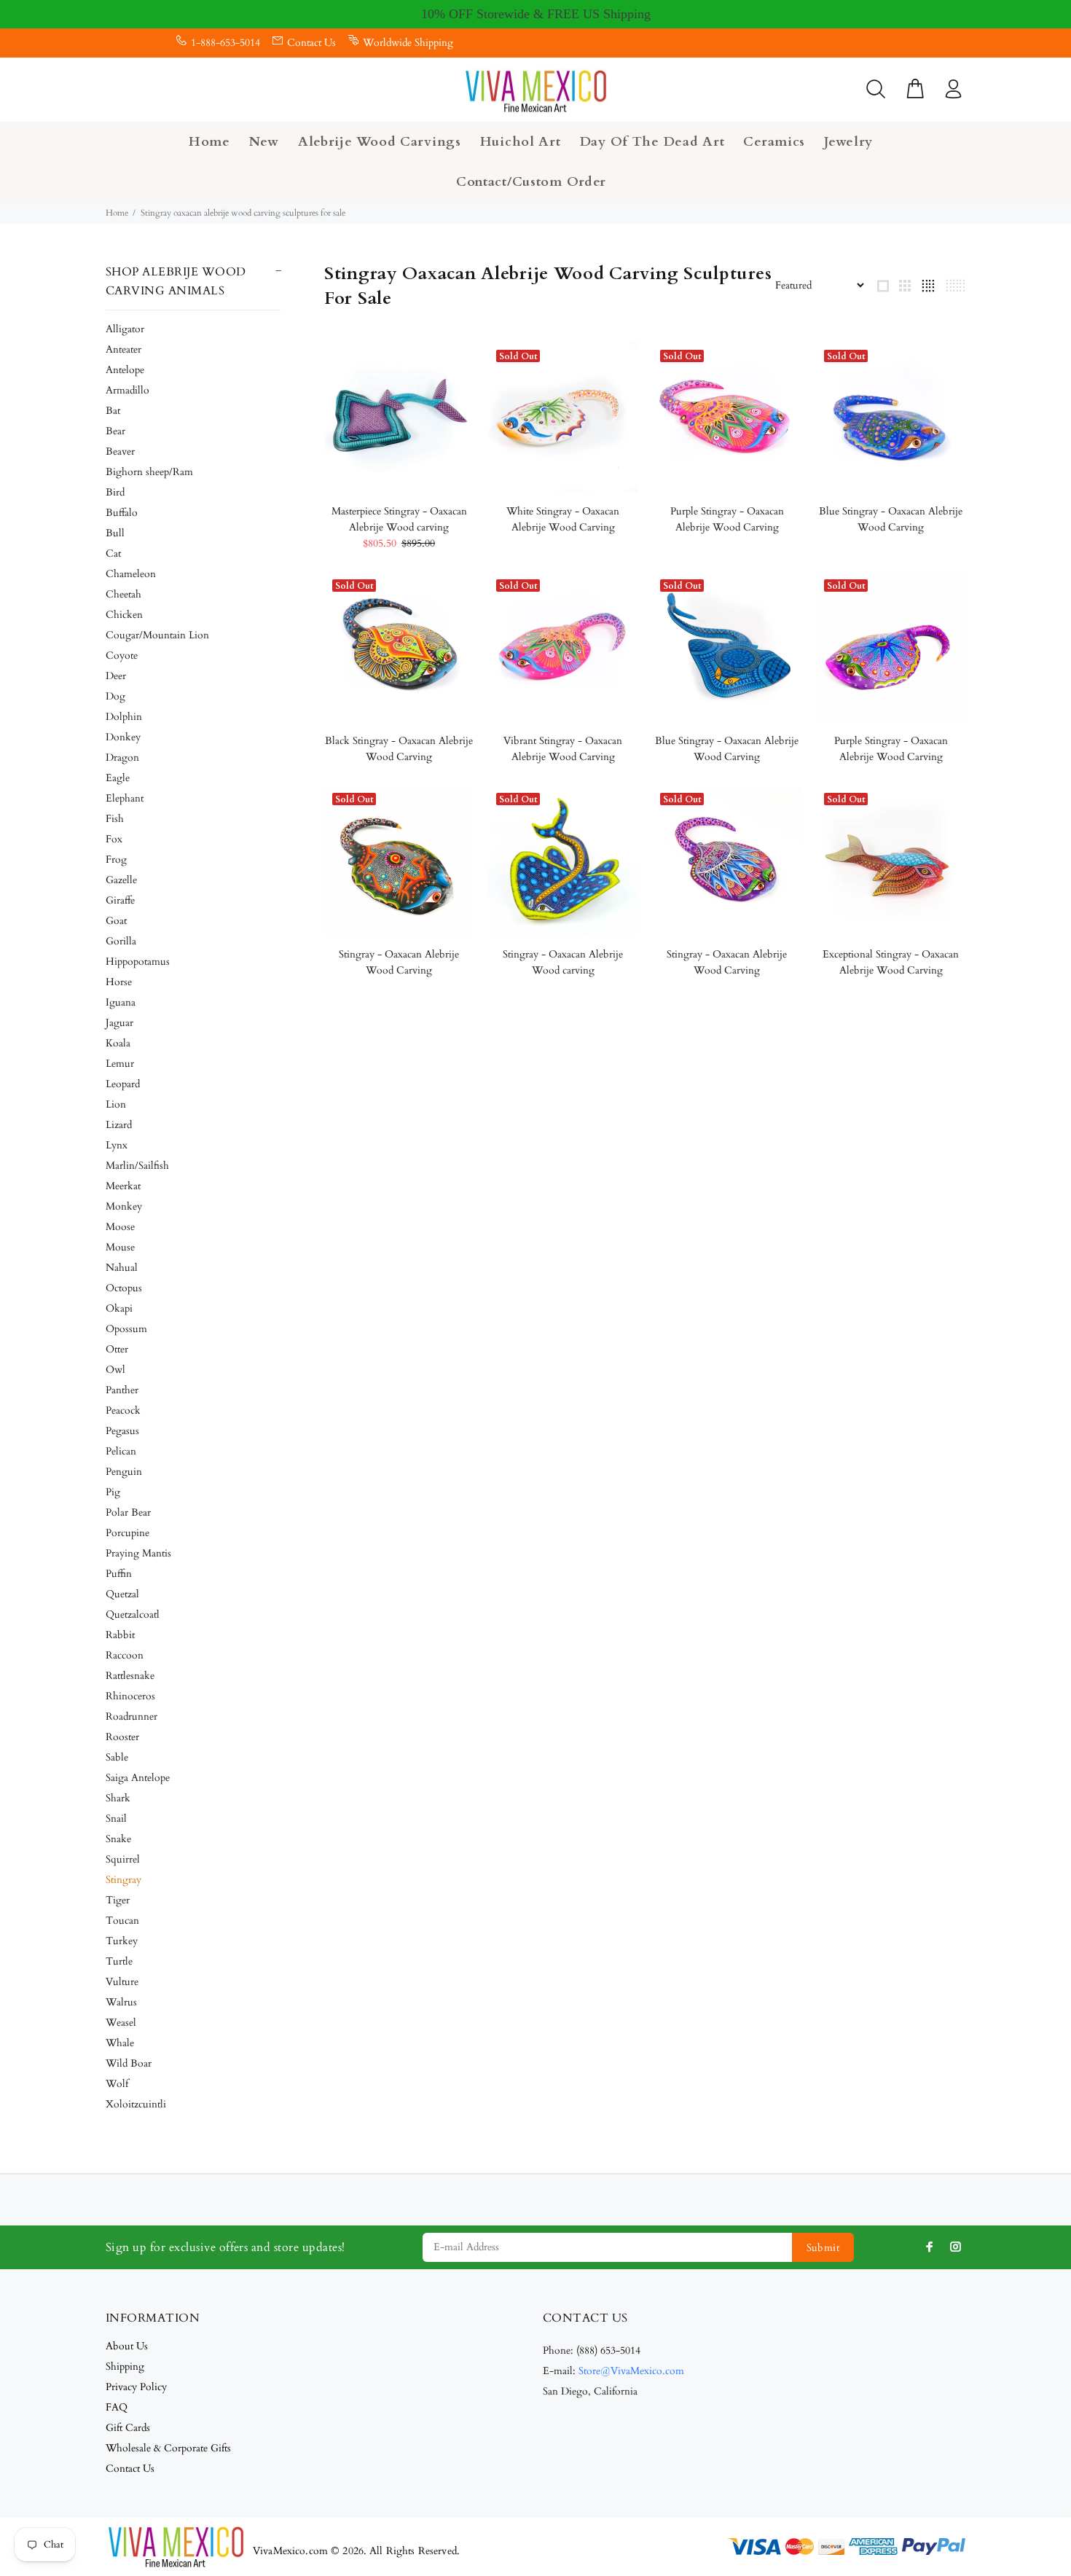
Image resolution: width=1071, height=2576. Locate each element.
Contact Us (311, 43)
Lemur (120, 1064)
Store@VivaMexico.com (631, 2371)
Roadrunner (132, 1716)
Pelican (121, 1451)
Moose (120, 1227)
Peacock (123, 1410)
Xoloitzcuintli (136, 2104)
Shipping (125, 2366)
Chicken (124, 615)
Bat (113, 411)
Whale (120, 2043)
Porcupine (127, 1533)
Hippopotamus (138, 962)
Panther (122, 1390)
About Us (127, 2346)
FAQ (117, 2407)
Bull (115, 533)
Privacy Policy (136, 2387)
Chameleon (131, 574)
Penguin (124, 1472)
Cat (113, 553)
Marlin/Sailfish (137, 1166)
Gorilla (121, 941)
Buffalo (122, 513)
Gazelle (121, 880)
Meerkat (123, 1186)
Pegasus (122, 1431)
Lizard (119, 1125)
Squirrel (123, 1859)
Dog (115, 696)
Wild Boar (129, 2063)
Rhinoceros (130, 1696)
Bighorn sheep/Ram (149, 472)
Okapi (119, 1308)
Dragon (122, 757)
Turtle (119, 1961)
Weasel (121, 2023)
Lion (116, 1104)
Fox (114, 839)
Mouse (120, 1247)
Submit (823, 2248)
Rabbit (120, 1635)
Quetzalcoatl (133, 1614)
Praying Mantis (138, 1553)
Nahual (122, 1268)
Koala (118, 1043)
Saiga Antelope (138, 1778)
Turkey (122, 1941)
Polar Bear (128, 1512)
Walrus (121, 2002)
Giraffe (120, 900)
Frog (116, 860)
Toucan (122, 1921)
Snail (116, 1819)
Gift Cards (128, 2428)
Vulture (122, 1982)
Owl (115, 1370)
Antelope (125, 370)
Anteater (123, 349)
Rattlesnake (130, 1676)
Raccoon (125, 1655)
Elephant (125, 798)
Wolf (117, 2084)
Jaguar (119, 1023)
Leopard (123, 1084)
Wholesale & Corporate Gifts (168, 2448)
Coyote (122, 655)
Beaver (120, 451)
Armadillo (127, 390)
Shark (118, 1798)
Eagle (118, 778)
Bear (115, 431)
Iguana (121, 1002)
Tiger (118, 1900)
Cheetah (123, 594)
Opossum (126, 1329)
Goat (116, 921)
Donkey (123, 737)
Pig (113, 1492)
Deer (116, 676)
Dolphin (124, 717)
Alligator (125, 329)
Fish (115, 819)
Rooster (122, 1737)
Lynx (117, 1145)
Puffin (119, 1574)
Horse (119, 982)
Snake (118, 1839)
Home (117, 213)
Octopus (124, 1288)
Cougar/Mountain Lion (157, 635)
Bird (115, 492)
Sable (117, 1757)
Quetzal (122, 1594)
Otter (117, 1349)
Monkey (124, 1206)
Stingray (123, 1880)
